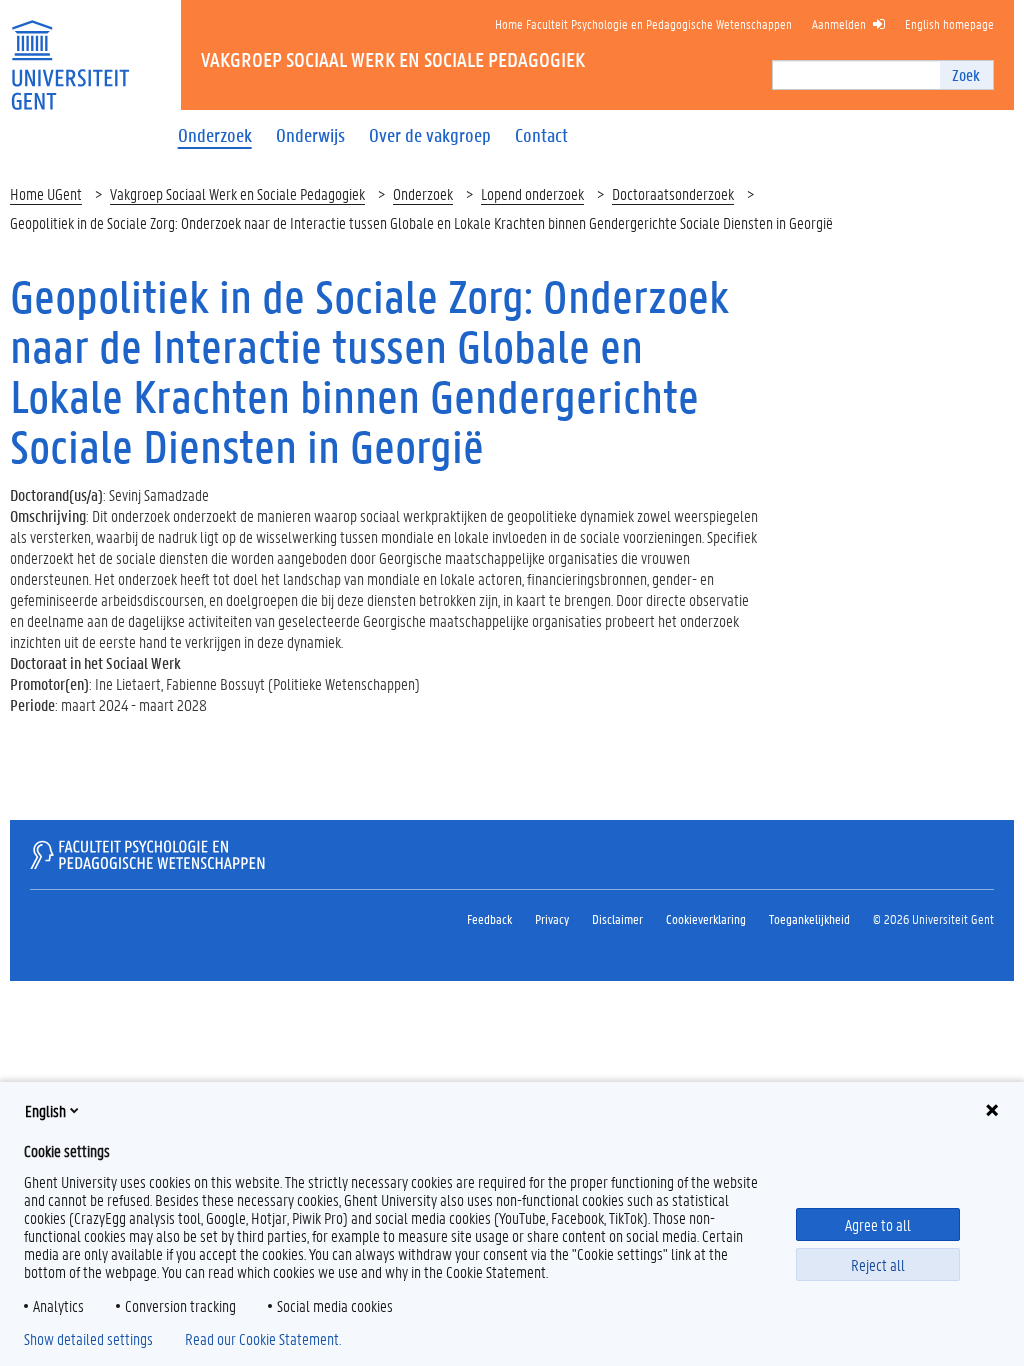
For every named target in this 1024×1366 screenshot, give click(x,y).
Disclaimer (617, 918)
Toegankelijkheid (809, 918)
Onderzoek (423, 193)
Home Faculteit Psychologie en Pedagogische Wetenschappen (643, 23)
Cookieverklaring (706, 918)
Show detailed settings (88, 1339)
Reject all (878, 1264)
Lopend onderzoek (532, 193)
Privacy (552, 918)
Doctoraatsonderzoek (673, 193)
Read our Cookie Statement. (263, 1339)
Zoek (966, 74)
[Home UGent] (70, 52)
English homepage (949, 23)
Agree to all (878, 1224)
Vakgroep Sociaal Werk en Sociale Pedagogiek (237, 193)
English (45, 1110)
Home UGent (46, 193)
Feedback (489, 918)
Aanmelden (839, 23)
